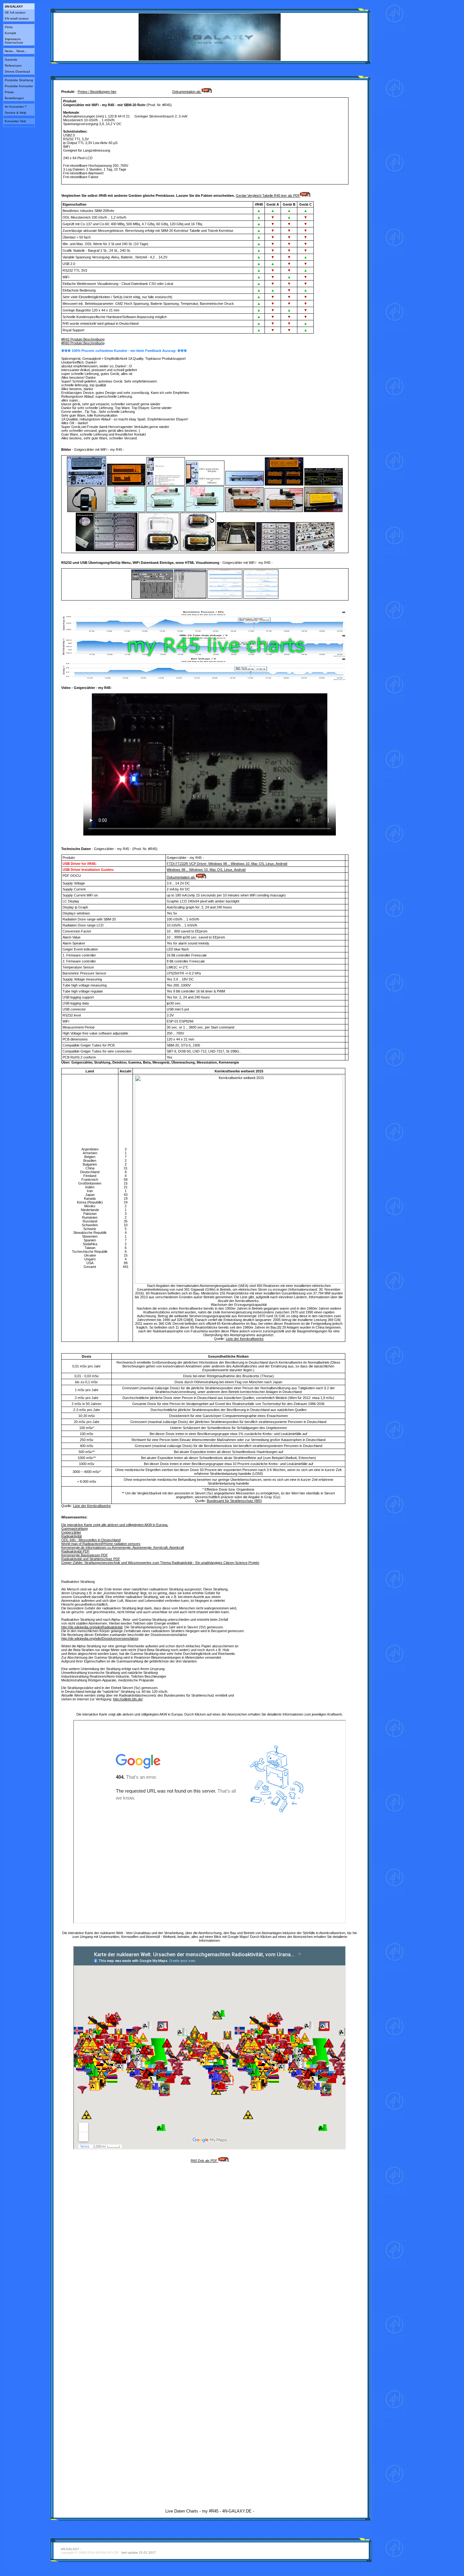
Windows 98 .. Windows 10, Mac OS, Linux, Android (206, 870)
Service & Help (15, 113)
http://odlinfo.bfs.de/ (128, 1699)
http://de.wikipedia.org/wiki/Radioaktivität (92, 1627)
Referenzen (13, 66)
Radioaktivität (71, 1536)
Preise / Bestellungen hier (97, 92)
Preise (9, 92)
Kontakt (10, 33)
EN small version (17, 18)
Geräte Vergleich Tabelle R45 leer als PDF (268, 196)
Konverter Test (15, 121)
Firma (9, 27)
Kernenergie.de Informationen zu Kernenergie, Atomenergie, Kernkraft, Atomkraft (123, 1547)
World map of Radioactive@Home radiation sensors (101, 1544)
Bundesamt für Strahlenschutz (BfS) (234, 1501)
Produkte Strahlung (19, 80)
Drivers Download (17, 72)
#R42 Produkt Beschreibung (83, 339)
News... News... (16, 51)
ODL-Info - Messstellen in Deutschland (91, 1540)
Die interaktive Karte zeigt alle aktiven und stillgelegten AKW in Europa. (115, 1525)
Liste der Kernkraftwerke (245, 1339)
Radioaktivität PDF (75, 1551)
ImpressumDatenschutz (14, 41)
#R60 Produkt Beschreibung (83, 343)
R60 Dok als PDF (205, 2161)
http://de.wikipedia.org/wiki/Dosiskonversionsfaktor (100, 1638)
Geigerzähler (71, 1532)
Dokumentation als (187, 92)
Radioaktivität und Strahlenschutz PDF (91, 1559)
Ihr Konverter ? (16, 107)
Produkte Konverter (19, 86)
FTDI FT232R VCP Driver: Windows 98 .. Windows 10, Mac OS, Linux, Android (227, 864)
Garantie (11, 60)
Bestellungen (14, 98)
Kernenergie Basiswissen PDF (85, 1555)
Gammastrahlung (74, 1529)
